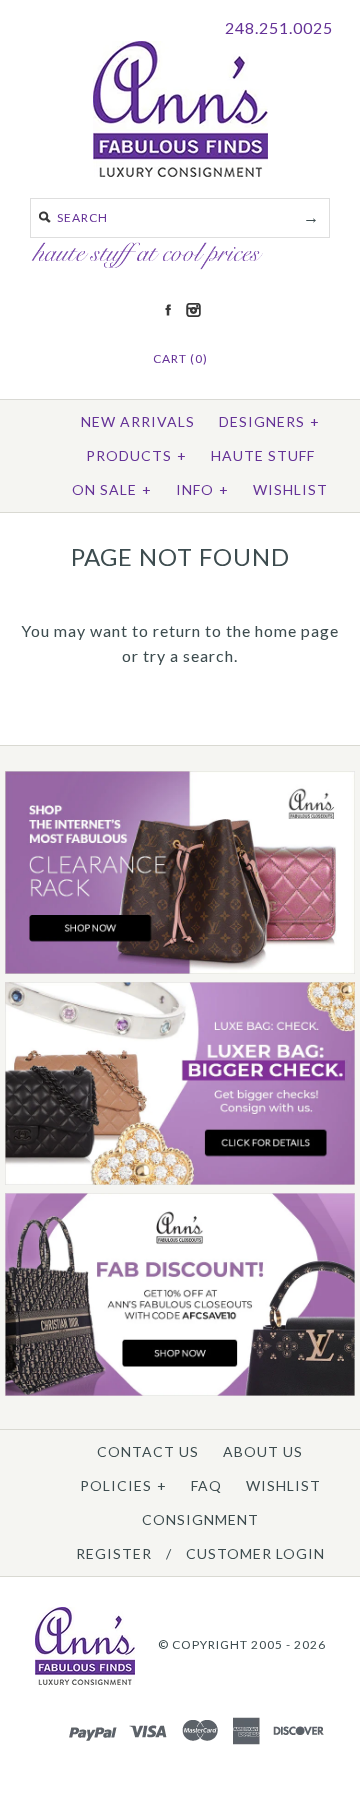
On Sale (112, 489)
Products (136, 455)
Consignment (200, 1519)
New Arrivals (138, 421)
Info (202, 489)
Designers (269, 421)
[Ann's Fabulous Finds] (180, 170)
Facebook (168, 310)
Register (114, 1553)
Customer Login (255, 1553)
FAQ (206, 1485)
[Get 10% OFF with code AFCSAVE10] (180, 1391)
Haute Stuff (263, 455)
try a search (188, 655)
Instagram (193, 310)
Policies (123, 1485)
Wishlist (290, 489)
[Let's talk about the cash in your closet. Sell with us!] (180, 1180)
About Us (263, 1451)
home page (297, 630)
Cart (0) (180, 358)
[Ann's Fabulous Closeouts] (180, 969)
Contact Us (148, 1451)
